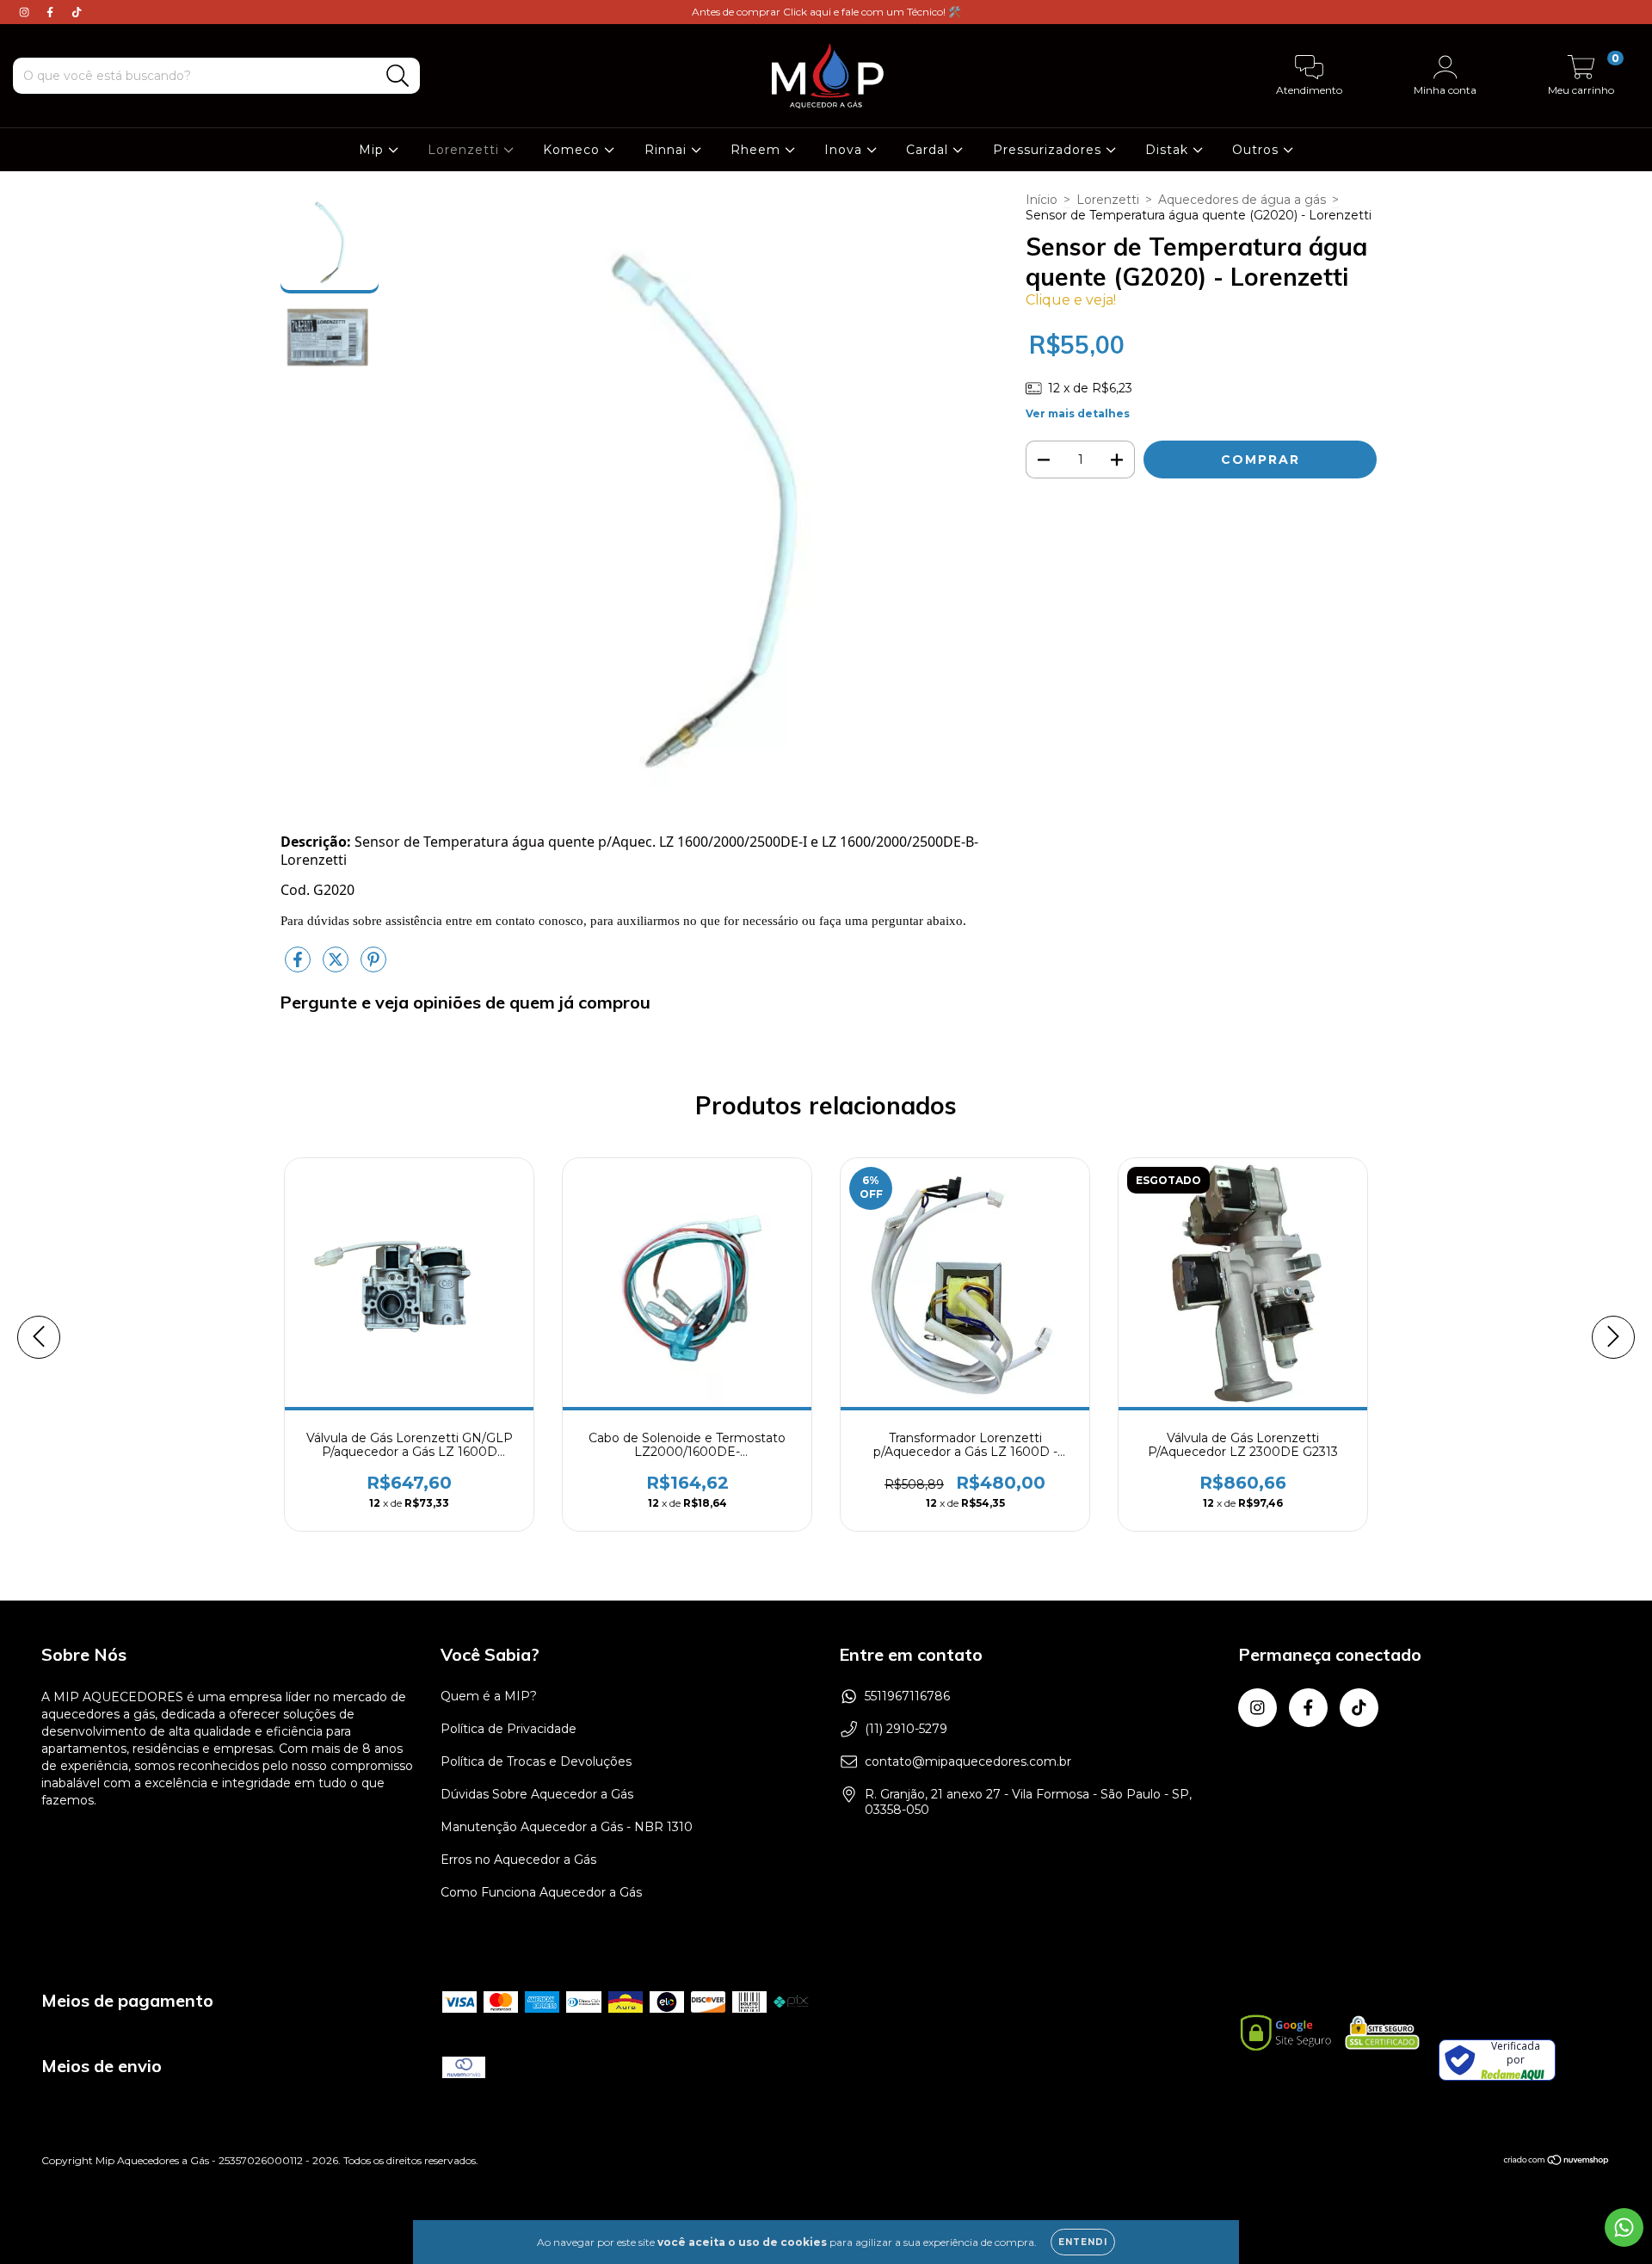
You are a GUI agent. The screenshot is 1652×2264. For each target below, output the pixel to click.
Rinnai (668, 150)
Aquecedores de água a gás (1242, 200)
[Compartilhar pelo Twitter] (337, 966)
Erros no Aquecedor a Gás (518, 1860)
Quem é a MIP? (489, 1696)
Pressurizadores (1049, 150)
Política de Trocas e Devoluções (536, 1761)
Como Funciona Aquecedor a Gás (541, 1892)
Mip (373, 150)
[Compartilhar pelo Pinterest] (373, 966)
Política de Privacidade (509, 1729)
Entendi (1083, 2242)
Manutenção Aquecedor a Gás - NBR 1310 (567, 1827)
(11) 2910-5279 (906, 1729)
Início (1042, 200)
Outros (1257, 150)
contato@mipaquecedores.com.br (968, 1761)
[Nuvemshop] (1557, 2162)
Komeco (573, 150)
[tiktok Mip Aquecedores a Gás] (77, 12)
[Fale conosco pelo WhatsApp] (1624, 2227)
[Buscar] (398, 76)
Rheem (758, 150)
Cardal (929, 150)
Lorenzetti (465, 150)
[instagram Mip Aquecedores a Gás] (26, 12)
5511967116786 (907, 1696)
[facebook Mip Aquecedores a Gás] (52, 12)
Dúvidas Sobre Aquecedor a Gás (537, 1794)
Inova (845, 150)
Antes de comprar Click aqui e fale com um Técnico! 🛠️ (826, 12)
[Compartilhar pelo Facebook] (299, 966)
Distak (1169, 150)
